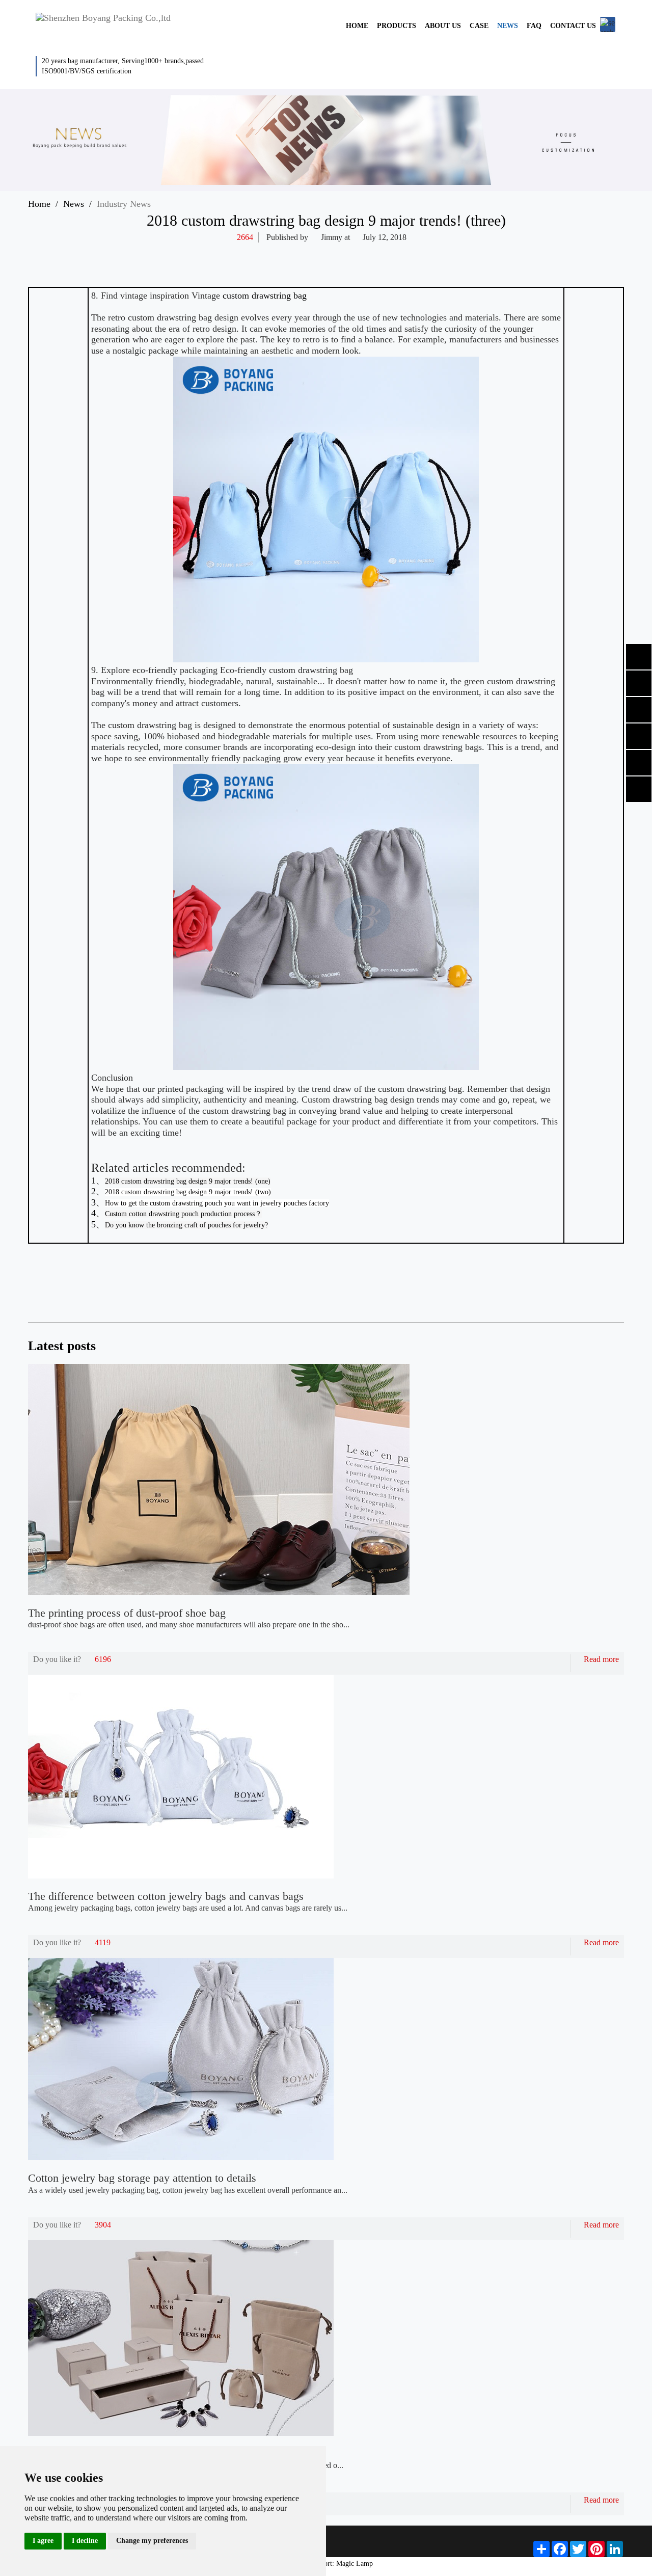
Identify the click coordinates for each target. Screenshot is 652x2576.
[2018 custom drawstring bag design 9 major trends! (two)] (606, 1285)
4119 (103, 1942)
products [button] (397, 26)
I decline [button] (85, 2541)
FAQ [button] (534, 26)
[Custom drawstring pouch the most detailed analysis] (577, 1285)
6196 (103, 1659)
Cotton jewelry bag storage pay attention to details (142, 2178)
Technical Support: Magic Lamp (326, 2564)
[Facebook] (467, 253)
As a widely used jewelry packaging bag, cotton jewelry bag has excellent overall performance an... (188, 2190)
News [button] (508, 26)
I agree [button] (43, 2541)
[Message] (566, 253)
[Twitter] (487, 253)
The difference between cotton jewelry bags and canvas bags (166, 1896)
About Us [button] (443, 26)
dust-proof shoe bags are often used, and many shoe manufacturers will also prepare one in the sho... (189, 1625)
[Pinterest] (527, 253)
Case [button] (479, 26)
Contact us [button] (573, 26)
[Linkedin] (507, 253)
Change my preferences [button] (152, 2541)
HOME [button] (357, 26)
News (74, 204)
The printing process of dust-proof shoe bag (127, 1613)
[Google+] (547, 253)
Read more (601, 1659)
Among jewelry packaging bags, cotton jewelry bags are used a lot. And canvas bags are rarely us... (188, 1908)
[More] (447, 253)
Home (39, 204)
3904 (103, 2225)
